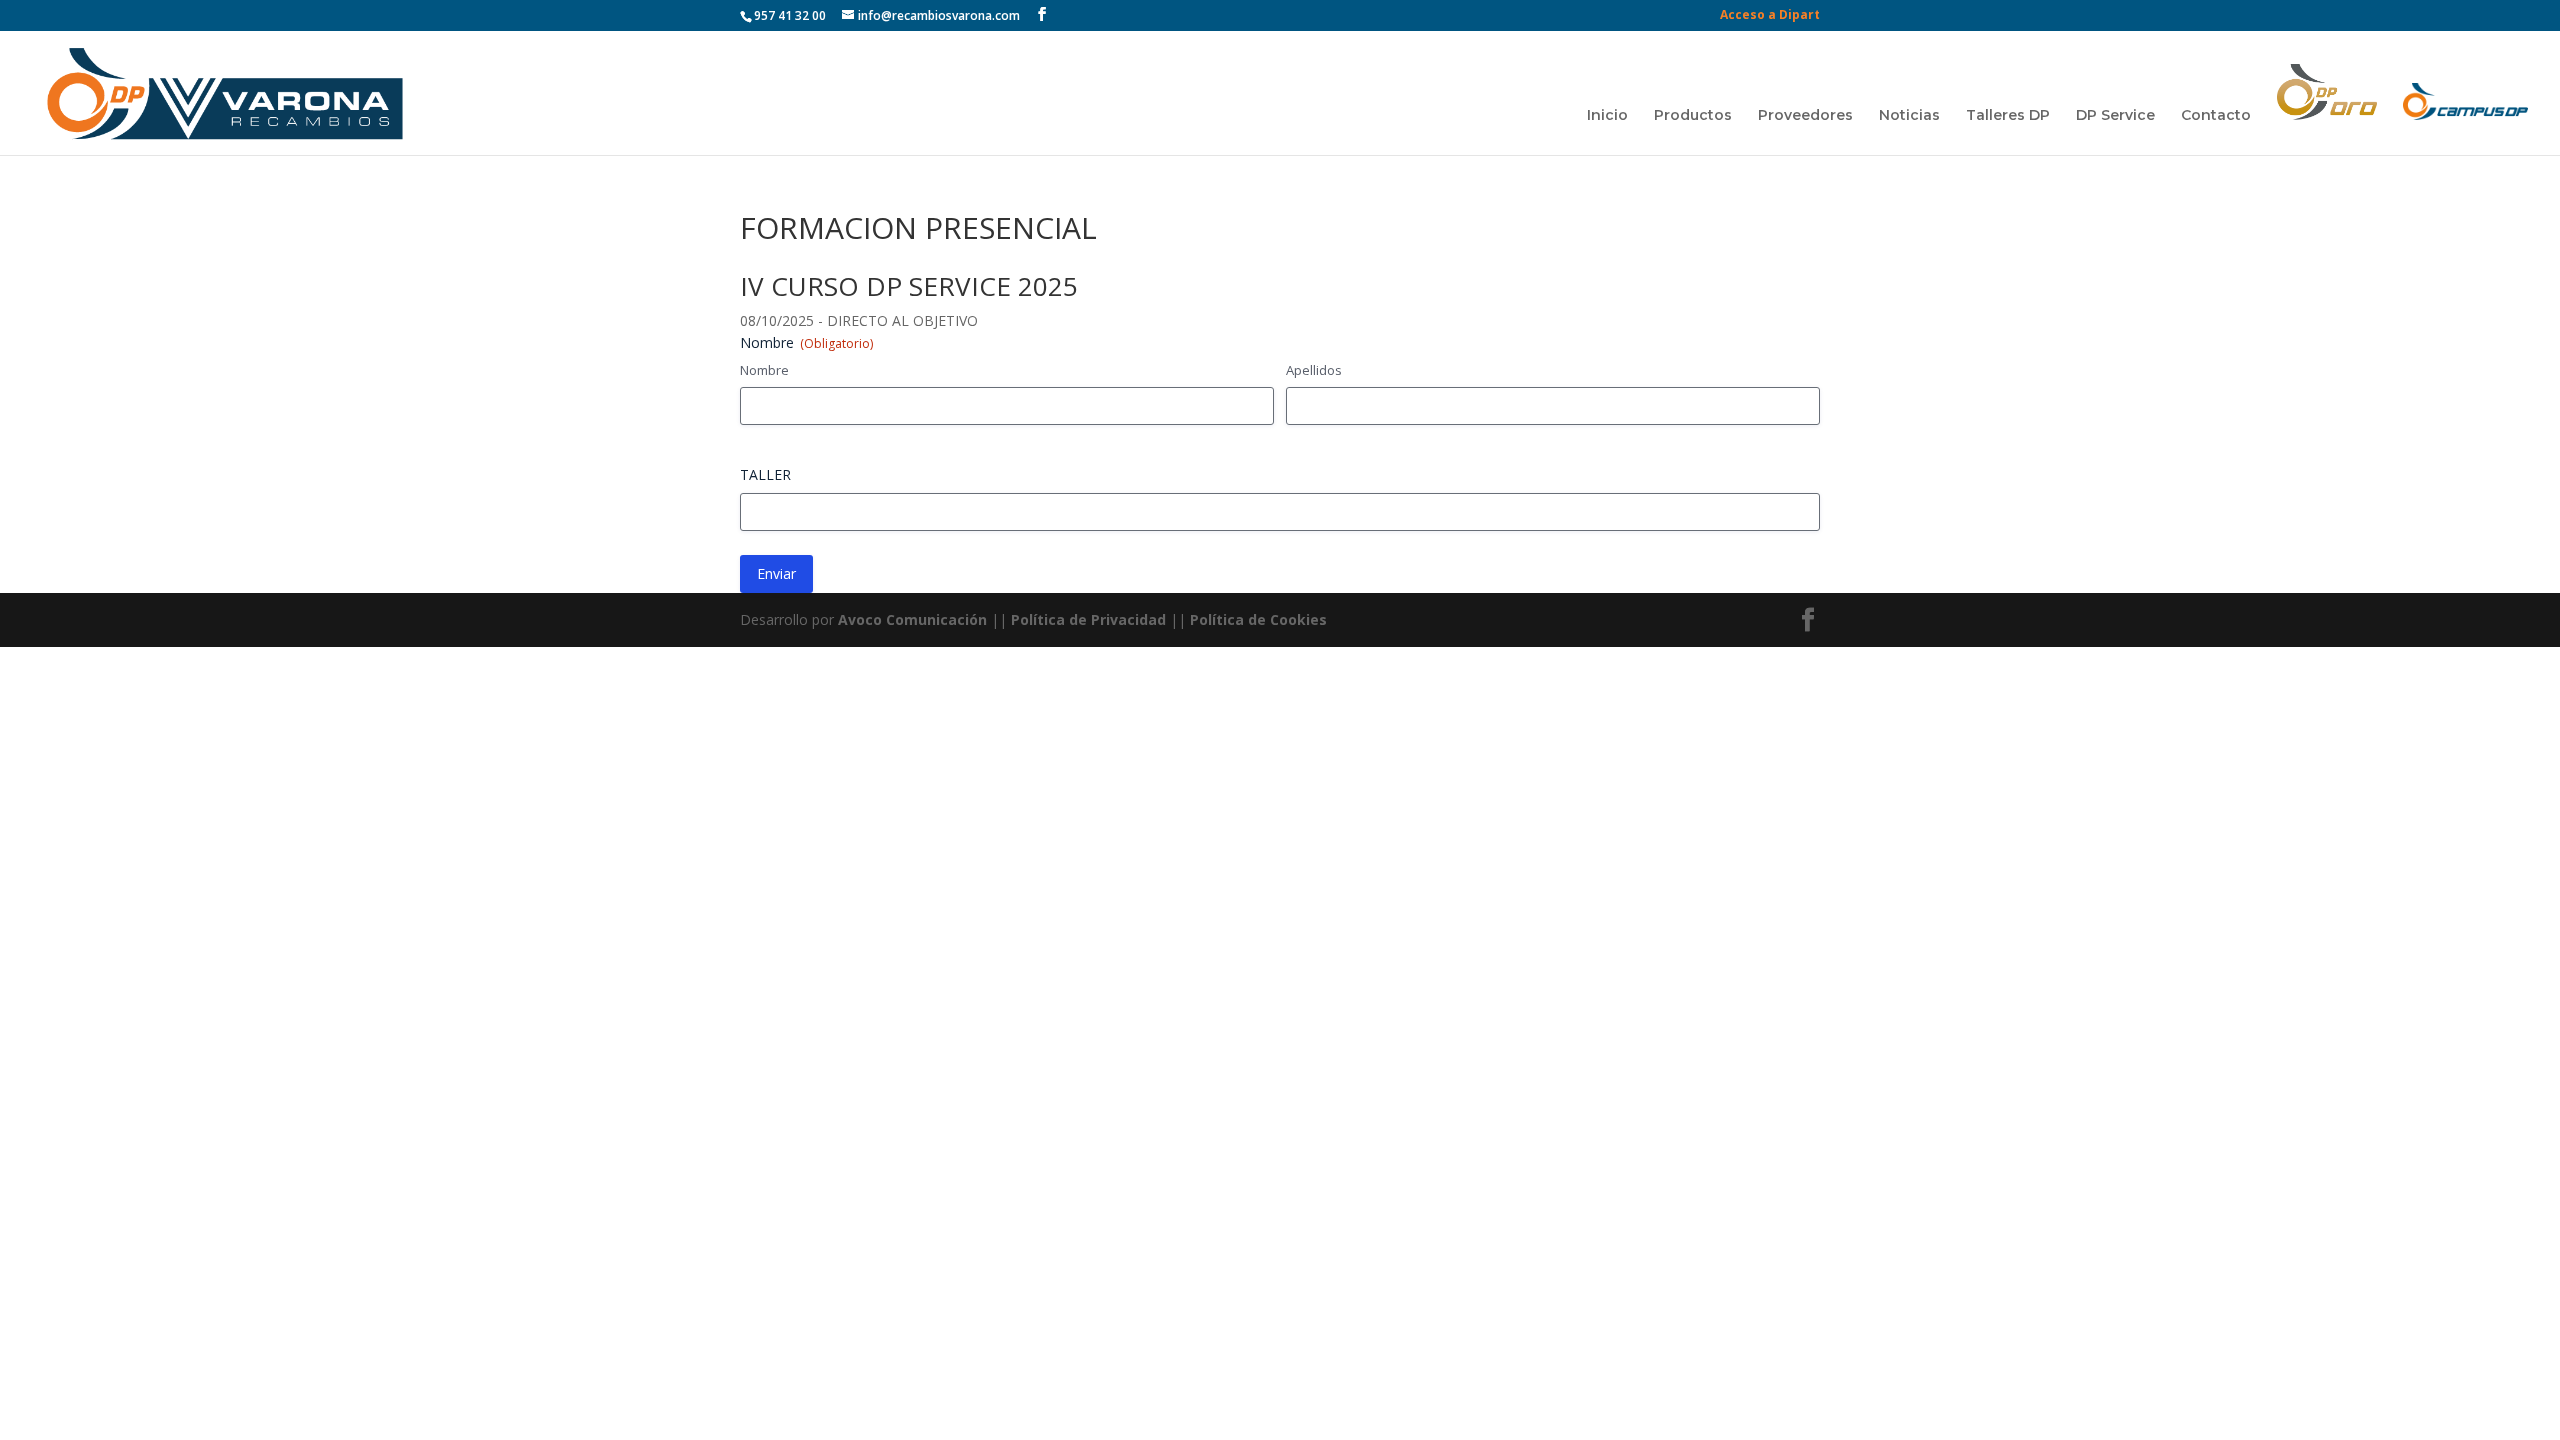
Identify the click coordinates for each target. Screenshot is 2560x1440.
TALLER (765, 474)
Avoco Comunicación (910, 619)
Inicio (1607, 116)
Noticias (1909, 116)
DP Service (2115, 116)
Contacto (2216, 116)
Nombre (764, 370)
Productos (1693, 116)
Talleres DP (2008, 116)
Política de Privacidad (1088, 619)
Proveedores (1805, 116)
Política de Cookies (1258, 619)
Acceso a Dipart (1770, 16)
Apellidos (1314, 370)
